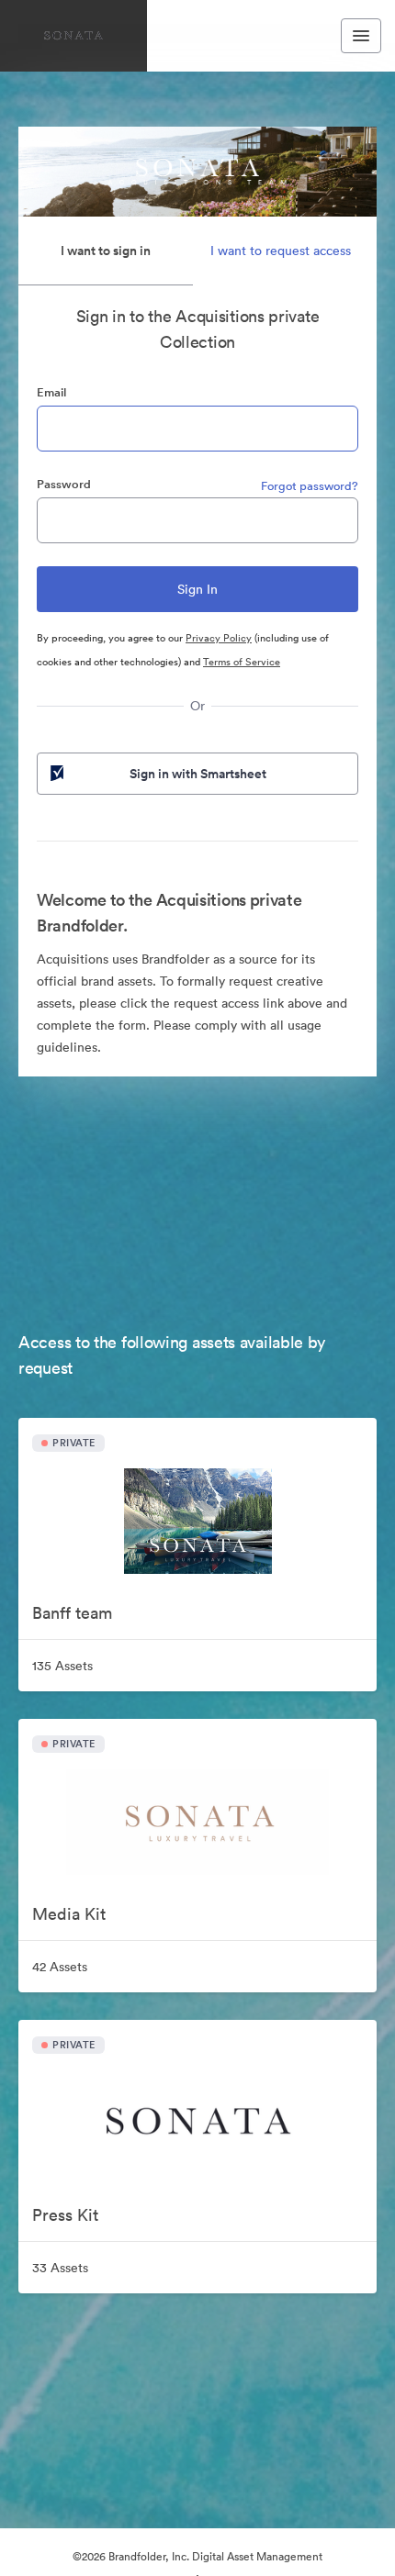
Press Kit (65, 2215)
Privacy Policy (219, 638)
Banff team (72, 1613)
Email (51, 392)
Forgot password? (310, 486)
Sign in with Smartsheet (198, 774)
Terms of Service (242, 662)
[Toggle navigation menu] (361, 36)
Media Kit (69, 1914)
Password (64, 484)
